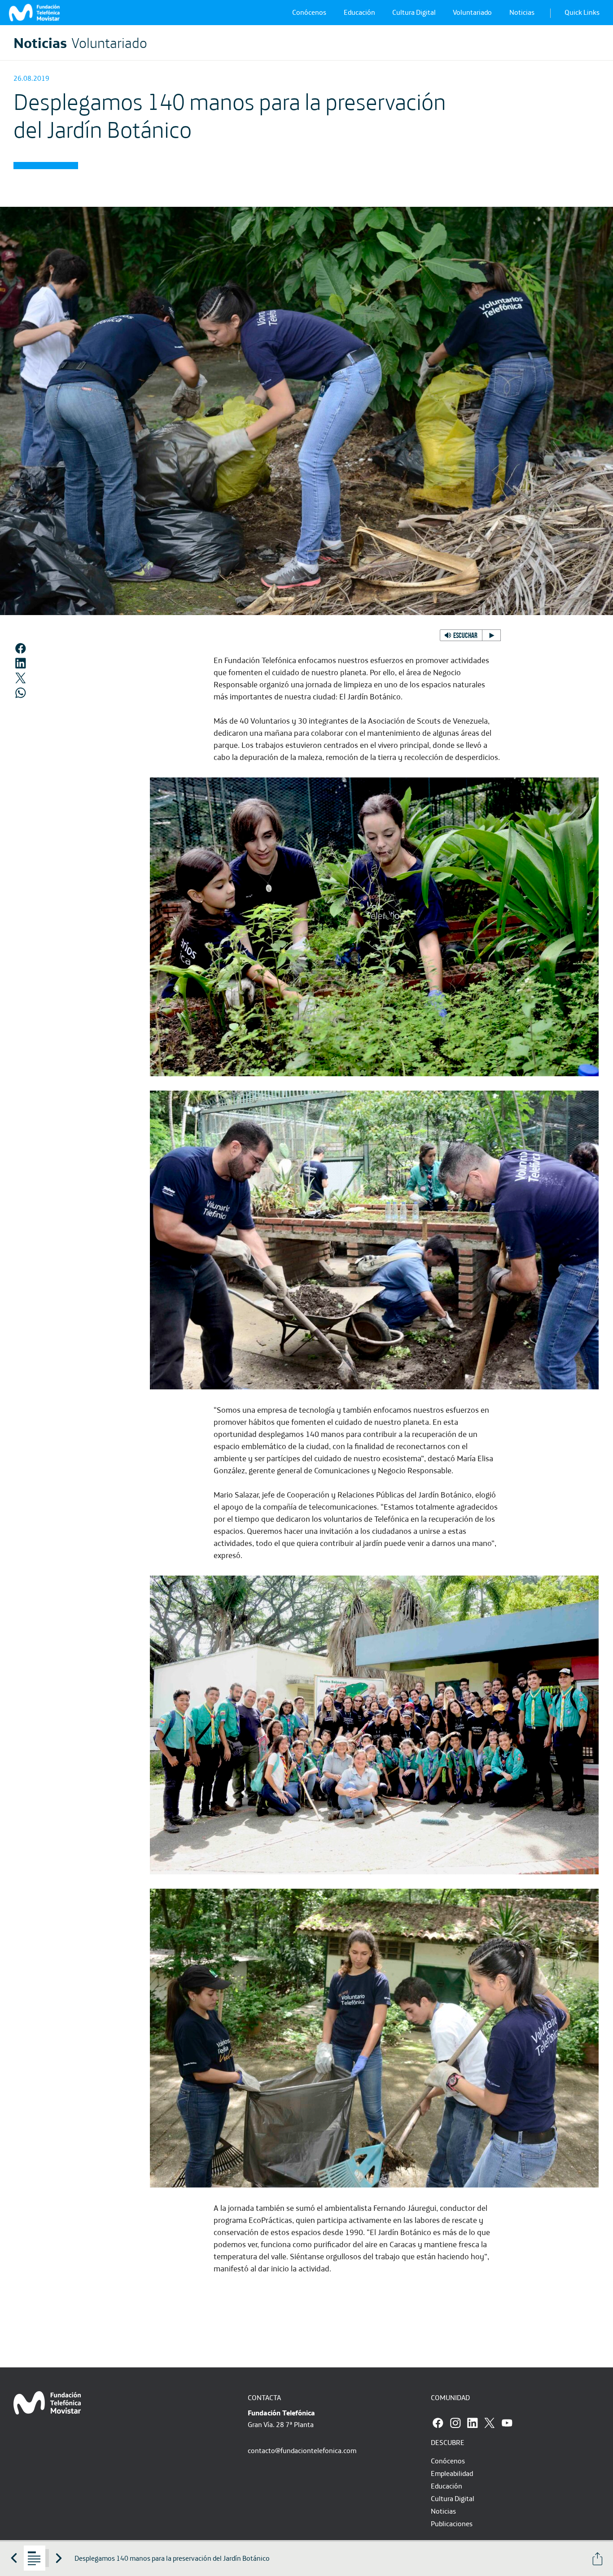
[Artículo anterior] (14, 2558)
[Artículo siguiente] (59, 2558)
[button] (470, 635)
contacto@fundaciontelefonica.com (302, 2450)
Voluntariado (472, 12)
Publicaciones (452, 2524)
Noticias (522, 12)
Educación (359, 12)
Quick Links (582, 12)
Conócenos (309, 12)
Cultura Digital (414, 12)
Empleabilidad (452, 2473)
